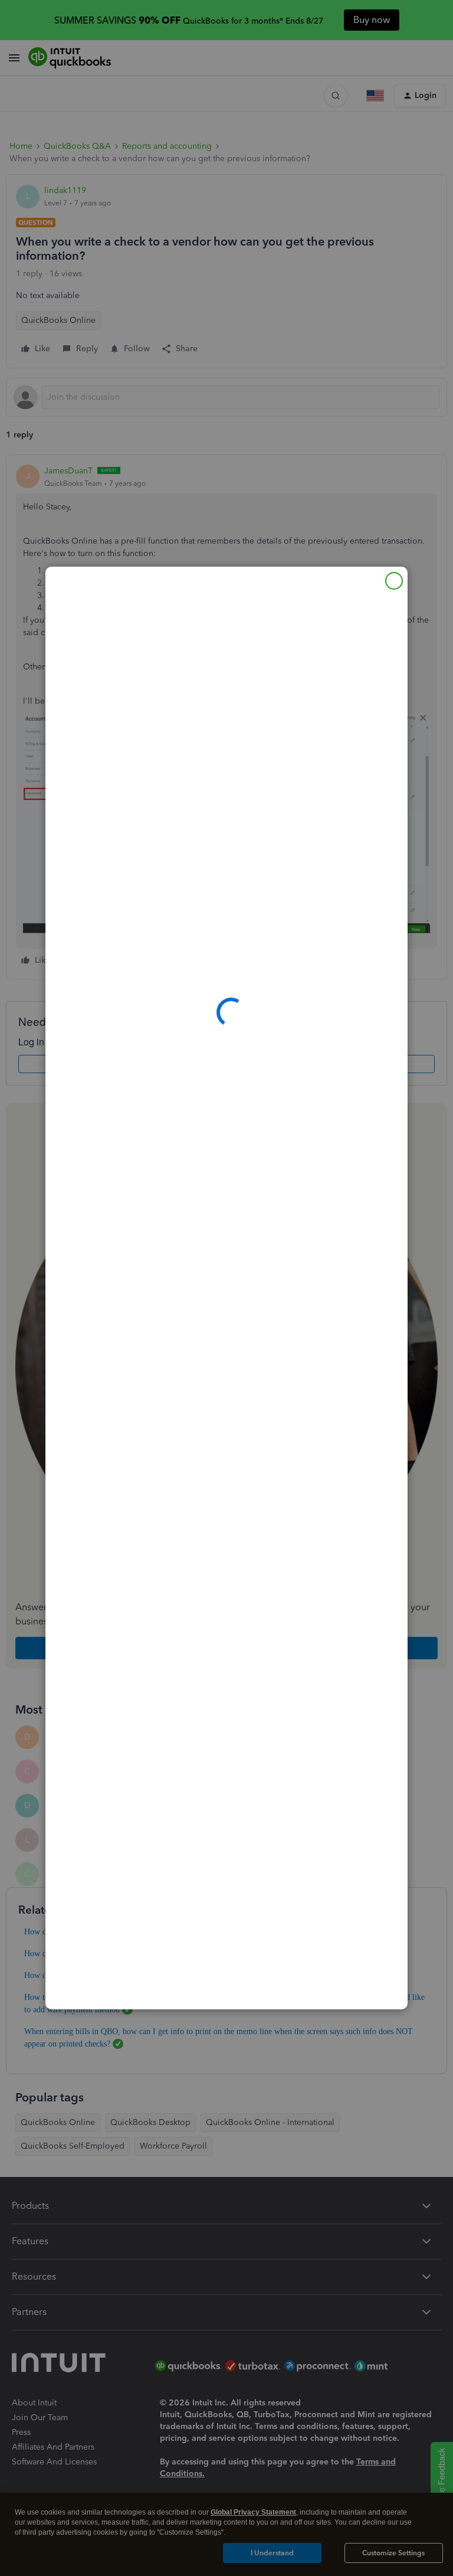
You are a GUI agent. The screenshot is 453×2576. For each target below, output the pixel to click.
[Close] (394, 581)
